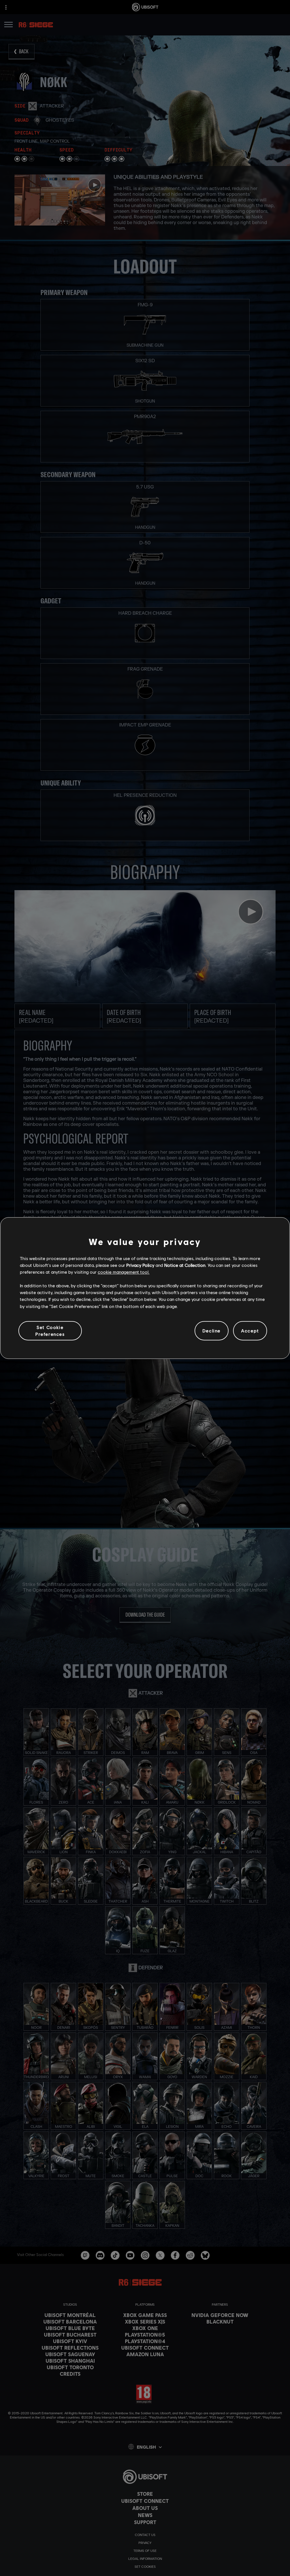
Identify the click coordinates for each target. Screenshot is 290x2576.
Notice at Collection (185, 1265)
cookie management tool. (124, 1272)
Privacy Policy (140, 1265)
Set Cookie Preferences (50, 1331)
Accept (250, 1331)
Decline (212, 1331)
